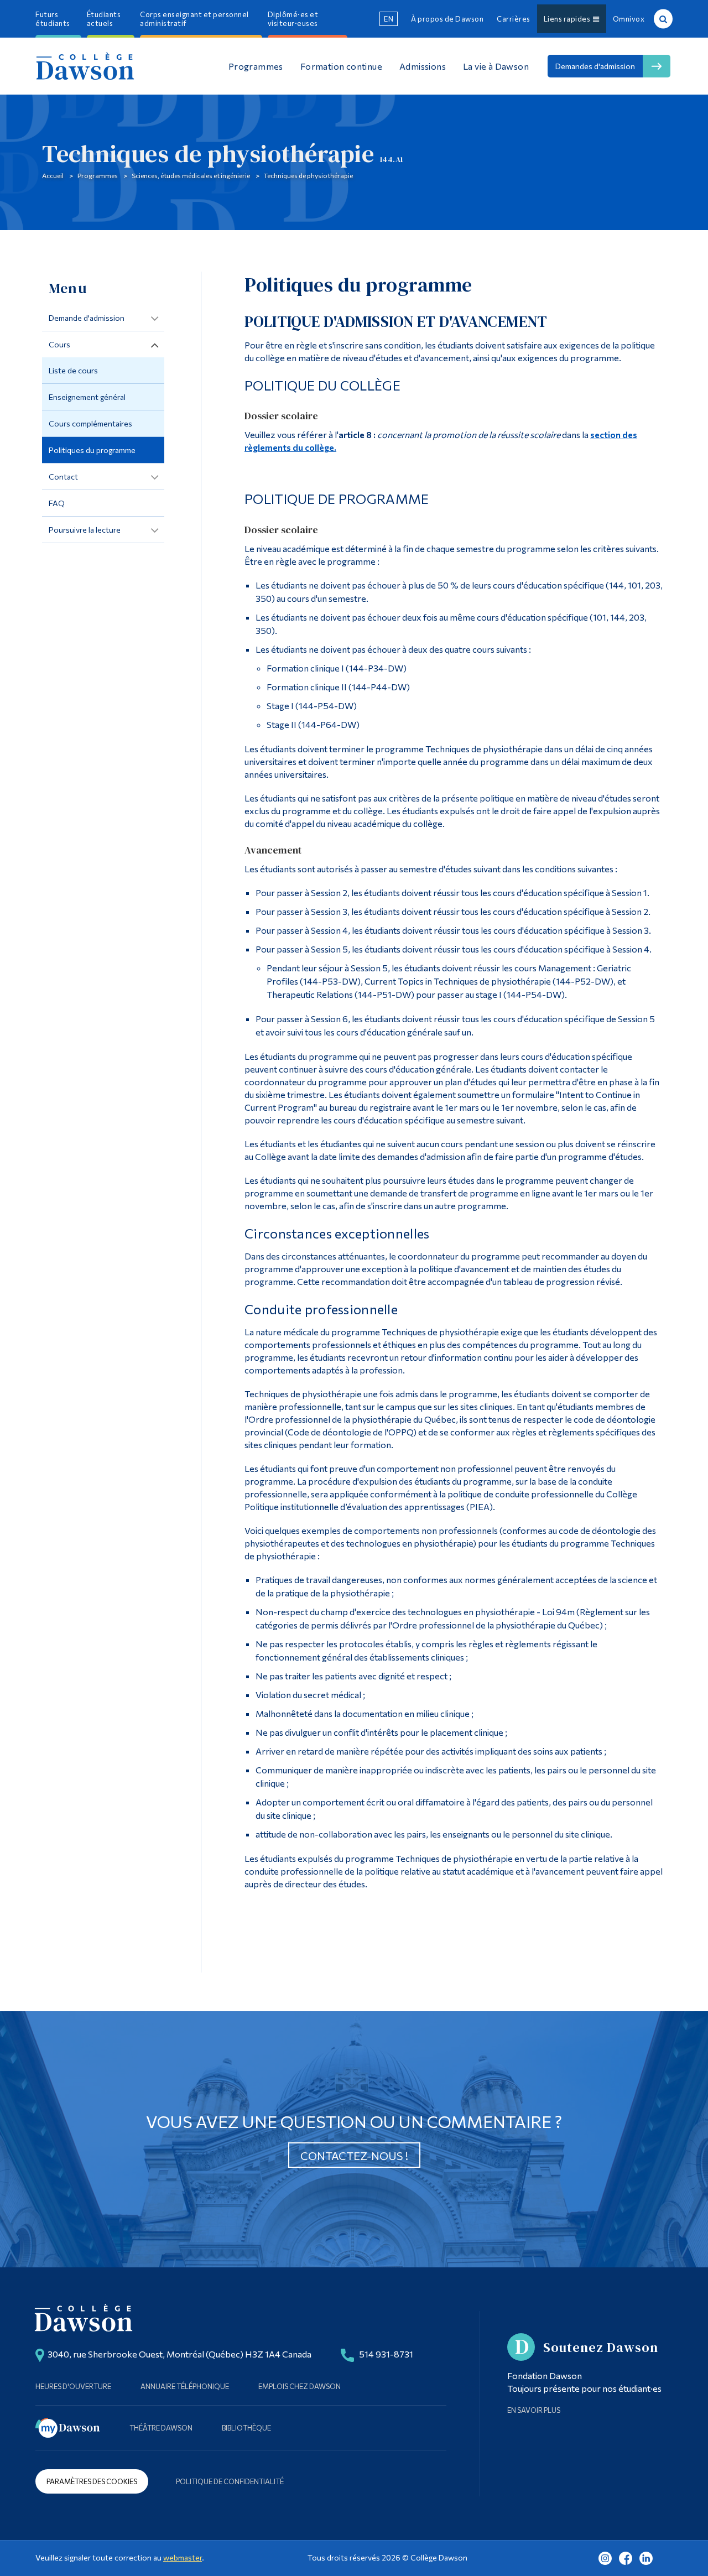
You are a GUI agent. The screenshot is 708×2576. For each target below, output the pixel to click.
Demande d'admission (87, 318)
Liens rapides (569, 19)
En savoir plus (534, 2410)
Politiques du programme (92, 450)
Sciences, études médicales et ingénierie (191, 175)
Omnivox (629, 19)
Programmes (98, 175)
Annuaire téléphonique (185, 2386)
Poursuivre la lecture (85, 530)
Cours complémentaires (90, 423)
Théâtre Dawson (161, 2428)
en (389, 19)
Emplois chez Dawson (300, 2386)
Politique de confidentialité (230, 2481)
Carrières (514, 19)
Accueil (53, 175)
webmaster (183, 2557)
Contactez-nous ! (354, 2156)
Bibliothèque (246, 2428)
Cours (59, 344)
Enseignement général (87, 397)
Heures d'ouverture (73, 2386)
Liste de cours (73, 370)
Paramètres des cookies (92, 2481)
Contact (63, 477)
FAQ (57, 503)
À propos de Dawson (447, 19)
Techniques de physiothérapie (308, 175)
